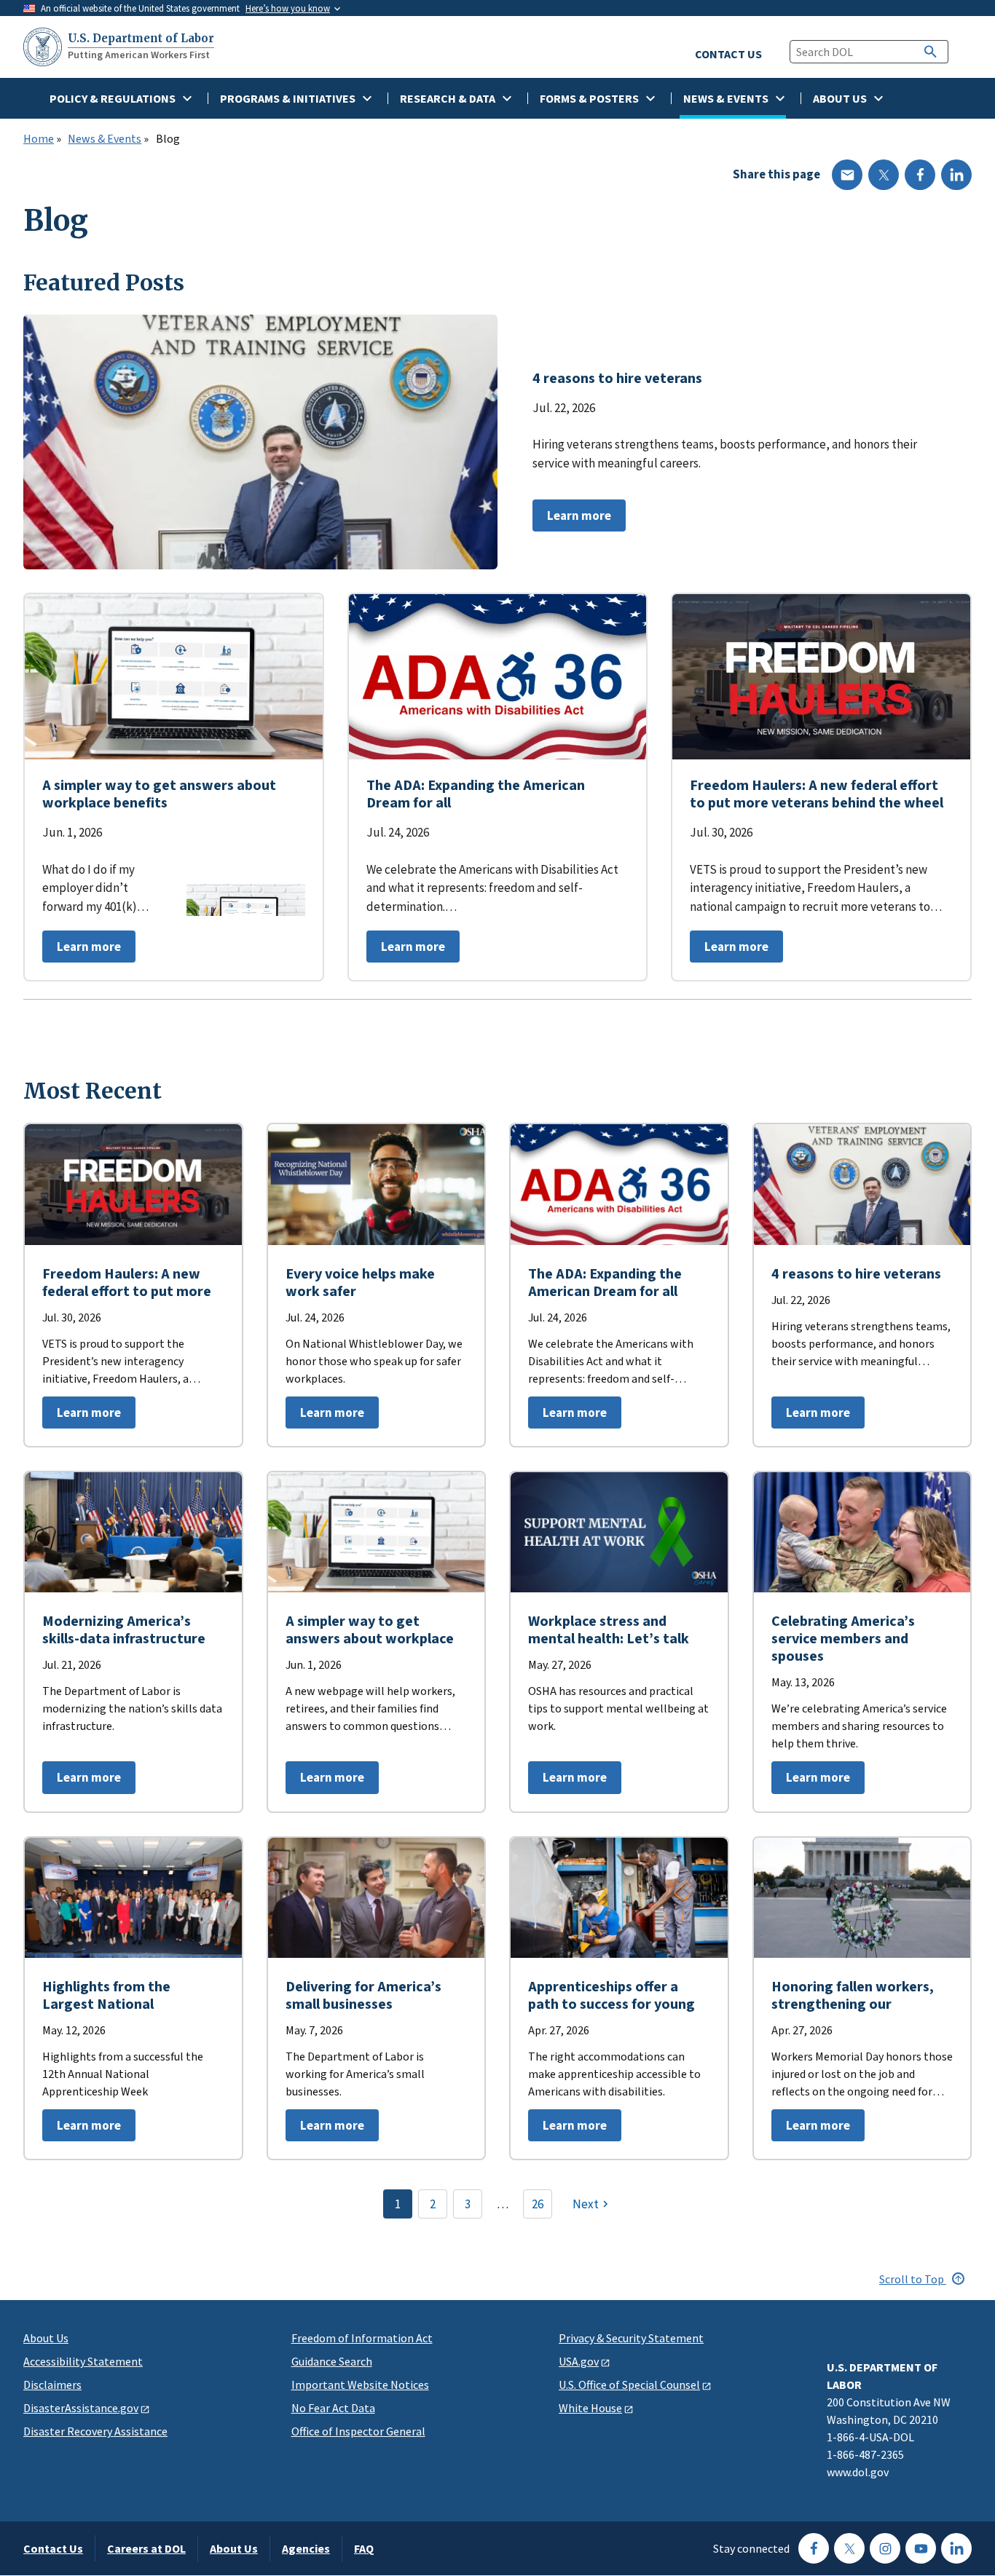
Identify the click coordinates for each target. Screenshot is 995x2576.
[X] (884, 175)
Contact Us (53, 2548)
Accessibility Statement (83, 2361)
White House (590, 2408)
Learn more (572, 519)
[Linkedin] (956, 175)
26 (538, 2204)
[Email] (847, 175)
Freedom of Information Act (362, 2338)
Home (39, 139)
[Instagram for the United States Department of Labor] (885, 2548)
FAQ (364, 2548)
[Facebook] (920, 175)
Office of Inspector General (358, 2431)
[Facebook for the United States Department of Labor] (814, 2548)
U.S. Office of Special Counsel (629, 2385)
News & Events (105, 139)
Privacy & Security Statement (631, 2338)
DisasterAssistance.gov (81, 2408)
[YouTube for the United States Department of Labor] (921, 2548)
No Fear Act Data (333, 2408)
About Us (46, 2338)
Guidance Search (332, 2361)
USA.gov (579, 2361)
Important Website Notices (360, 2385)
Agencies (306, 2548)
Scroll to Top (913, 2279)
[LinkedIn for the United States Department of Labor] (956, 2548)
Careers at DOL (146, 2548)
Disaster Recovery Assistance (95, 2431)
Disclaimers (52, 2385)
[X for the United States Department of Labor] (849, 2548)
